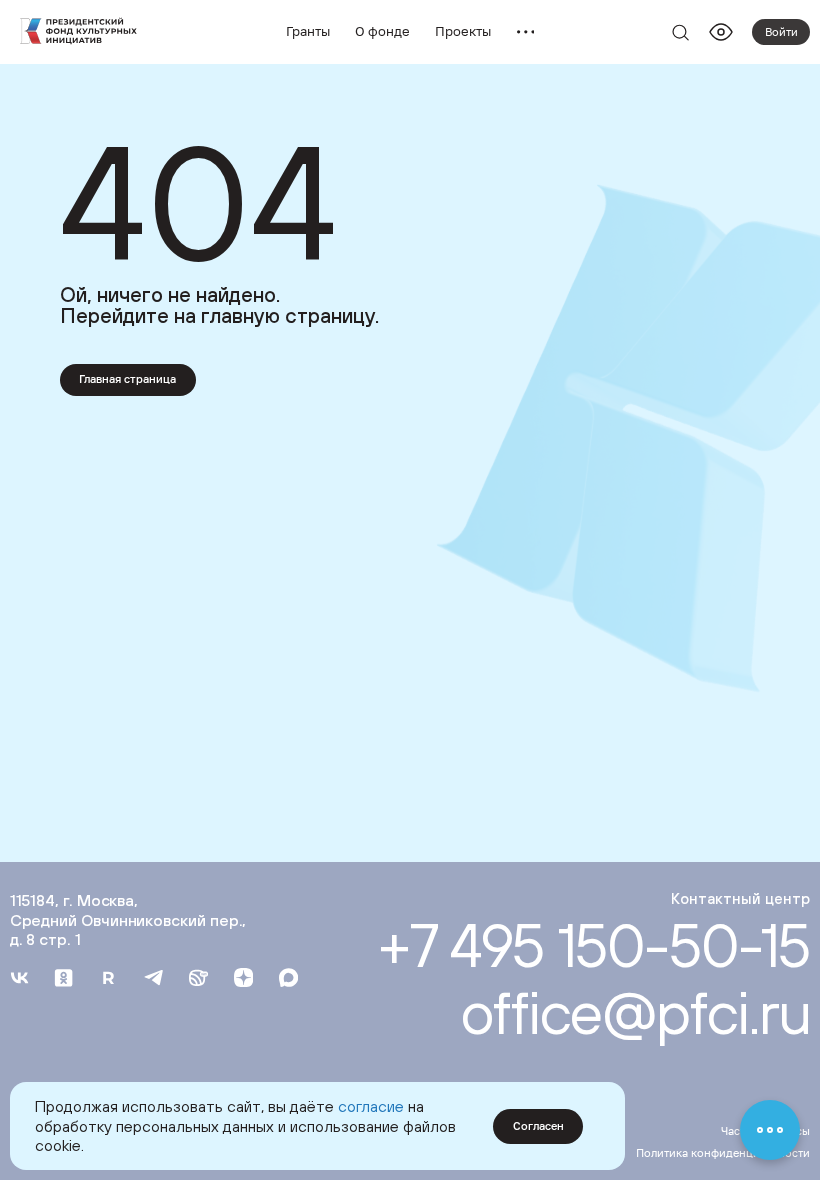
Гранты (308, 31)
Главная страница (127, 378)
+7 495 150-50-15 (594, 945)
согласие (371, 1106)
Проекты (463, 31)
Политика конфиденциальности (723, 1152)
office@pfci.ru (635, 1012)
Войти (781, 31)
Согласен (538, 1125)
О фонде (382, 31)
